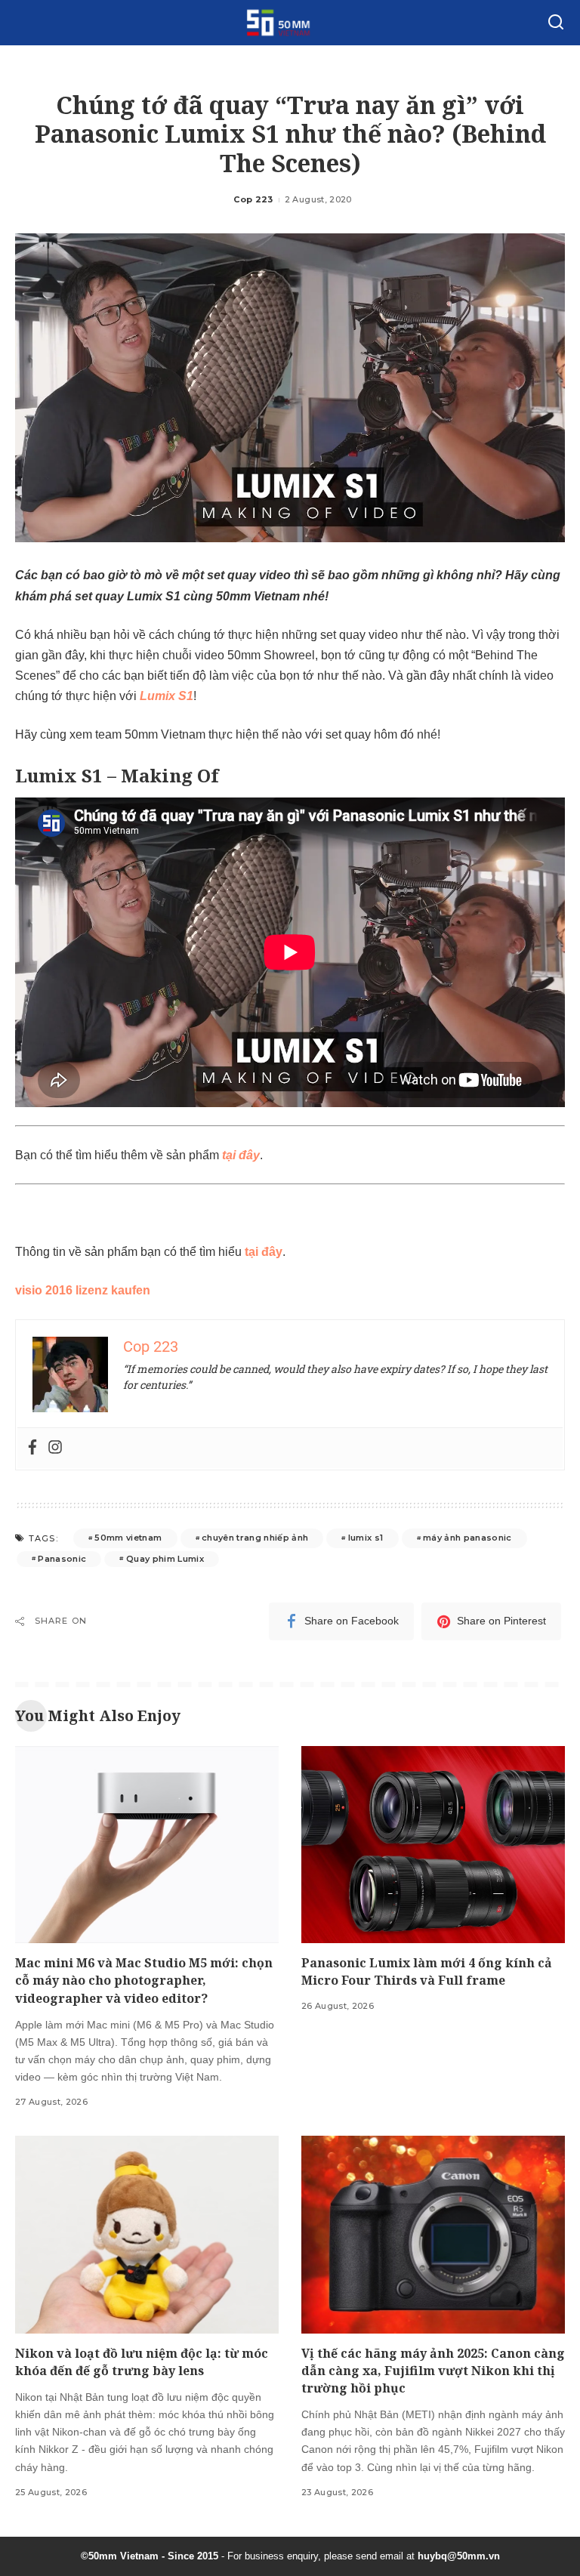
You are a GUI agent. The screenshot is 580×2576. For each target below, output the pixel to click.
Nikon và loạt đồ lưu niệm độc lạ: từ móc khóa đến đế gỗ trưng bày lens (142, 2362)
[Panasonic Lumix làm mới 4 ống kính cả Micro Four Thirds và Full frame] (433, 1845)
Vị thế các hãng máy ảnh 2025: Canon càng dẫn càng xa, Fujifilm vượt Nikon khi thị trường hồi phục (433, 2371)
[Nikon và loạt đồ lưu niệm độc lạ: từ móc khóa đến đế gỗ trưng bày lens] (147, 2235)
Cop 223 (253, 199)
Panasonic (62, 1559)
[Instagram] (55, 1448)
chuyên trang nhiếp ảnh (255, 1538)
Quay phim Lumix (165, 1559)
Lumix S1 (167, 696)
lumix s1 (366, 1538)
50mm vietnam (128, 1538)
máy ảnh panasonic (467, 1538)
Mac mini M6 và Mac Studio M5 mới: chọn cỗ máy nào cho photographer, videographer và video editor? (144, 1980)
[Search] (556, 23)
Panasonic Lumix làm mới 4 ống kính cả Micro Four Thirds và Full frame (427, 1971)
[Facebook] (32, 1448)
